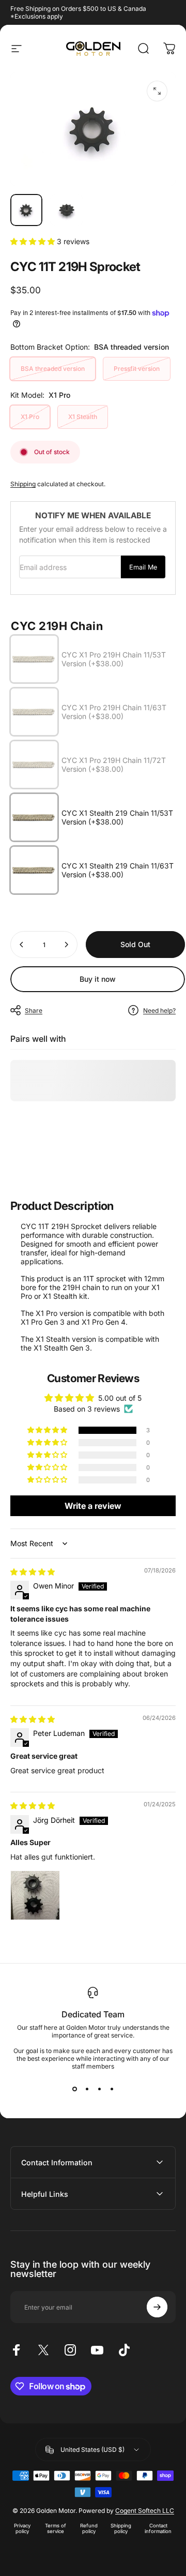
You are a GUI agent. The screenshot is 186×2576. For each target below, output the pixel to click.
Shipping (23, 484)
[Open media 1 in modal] (157, 91)
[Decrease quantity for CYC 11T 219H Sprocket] (22, 945)
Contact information (158, 2528)
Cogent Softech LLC (145, 2511)
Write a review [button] (93, 1506)
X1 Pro (30, 417)
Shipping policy (121, 2528)
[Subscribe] (157, 2307)
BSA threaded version (53, 369)
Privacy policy (22, 2528)
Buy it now (98, 979)
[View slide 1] (74, 2089)
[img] (33, 1572)
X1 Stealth (83, 417)
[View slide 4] (112, 2089)
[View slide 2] (87, 2089)
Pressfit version (137, 369)
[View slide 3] (99, 2089)
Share (34, 1010)
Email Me (143, 567)
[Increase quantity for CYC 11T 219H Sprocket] (66, 945)
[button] (34, 241)
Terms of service (56, 2528)
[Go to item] (26, 210)
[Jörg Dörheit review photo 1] (35, 1895)
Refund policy (89, 2528)
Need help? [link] (159, 1010)
